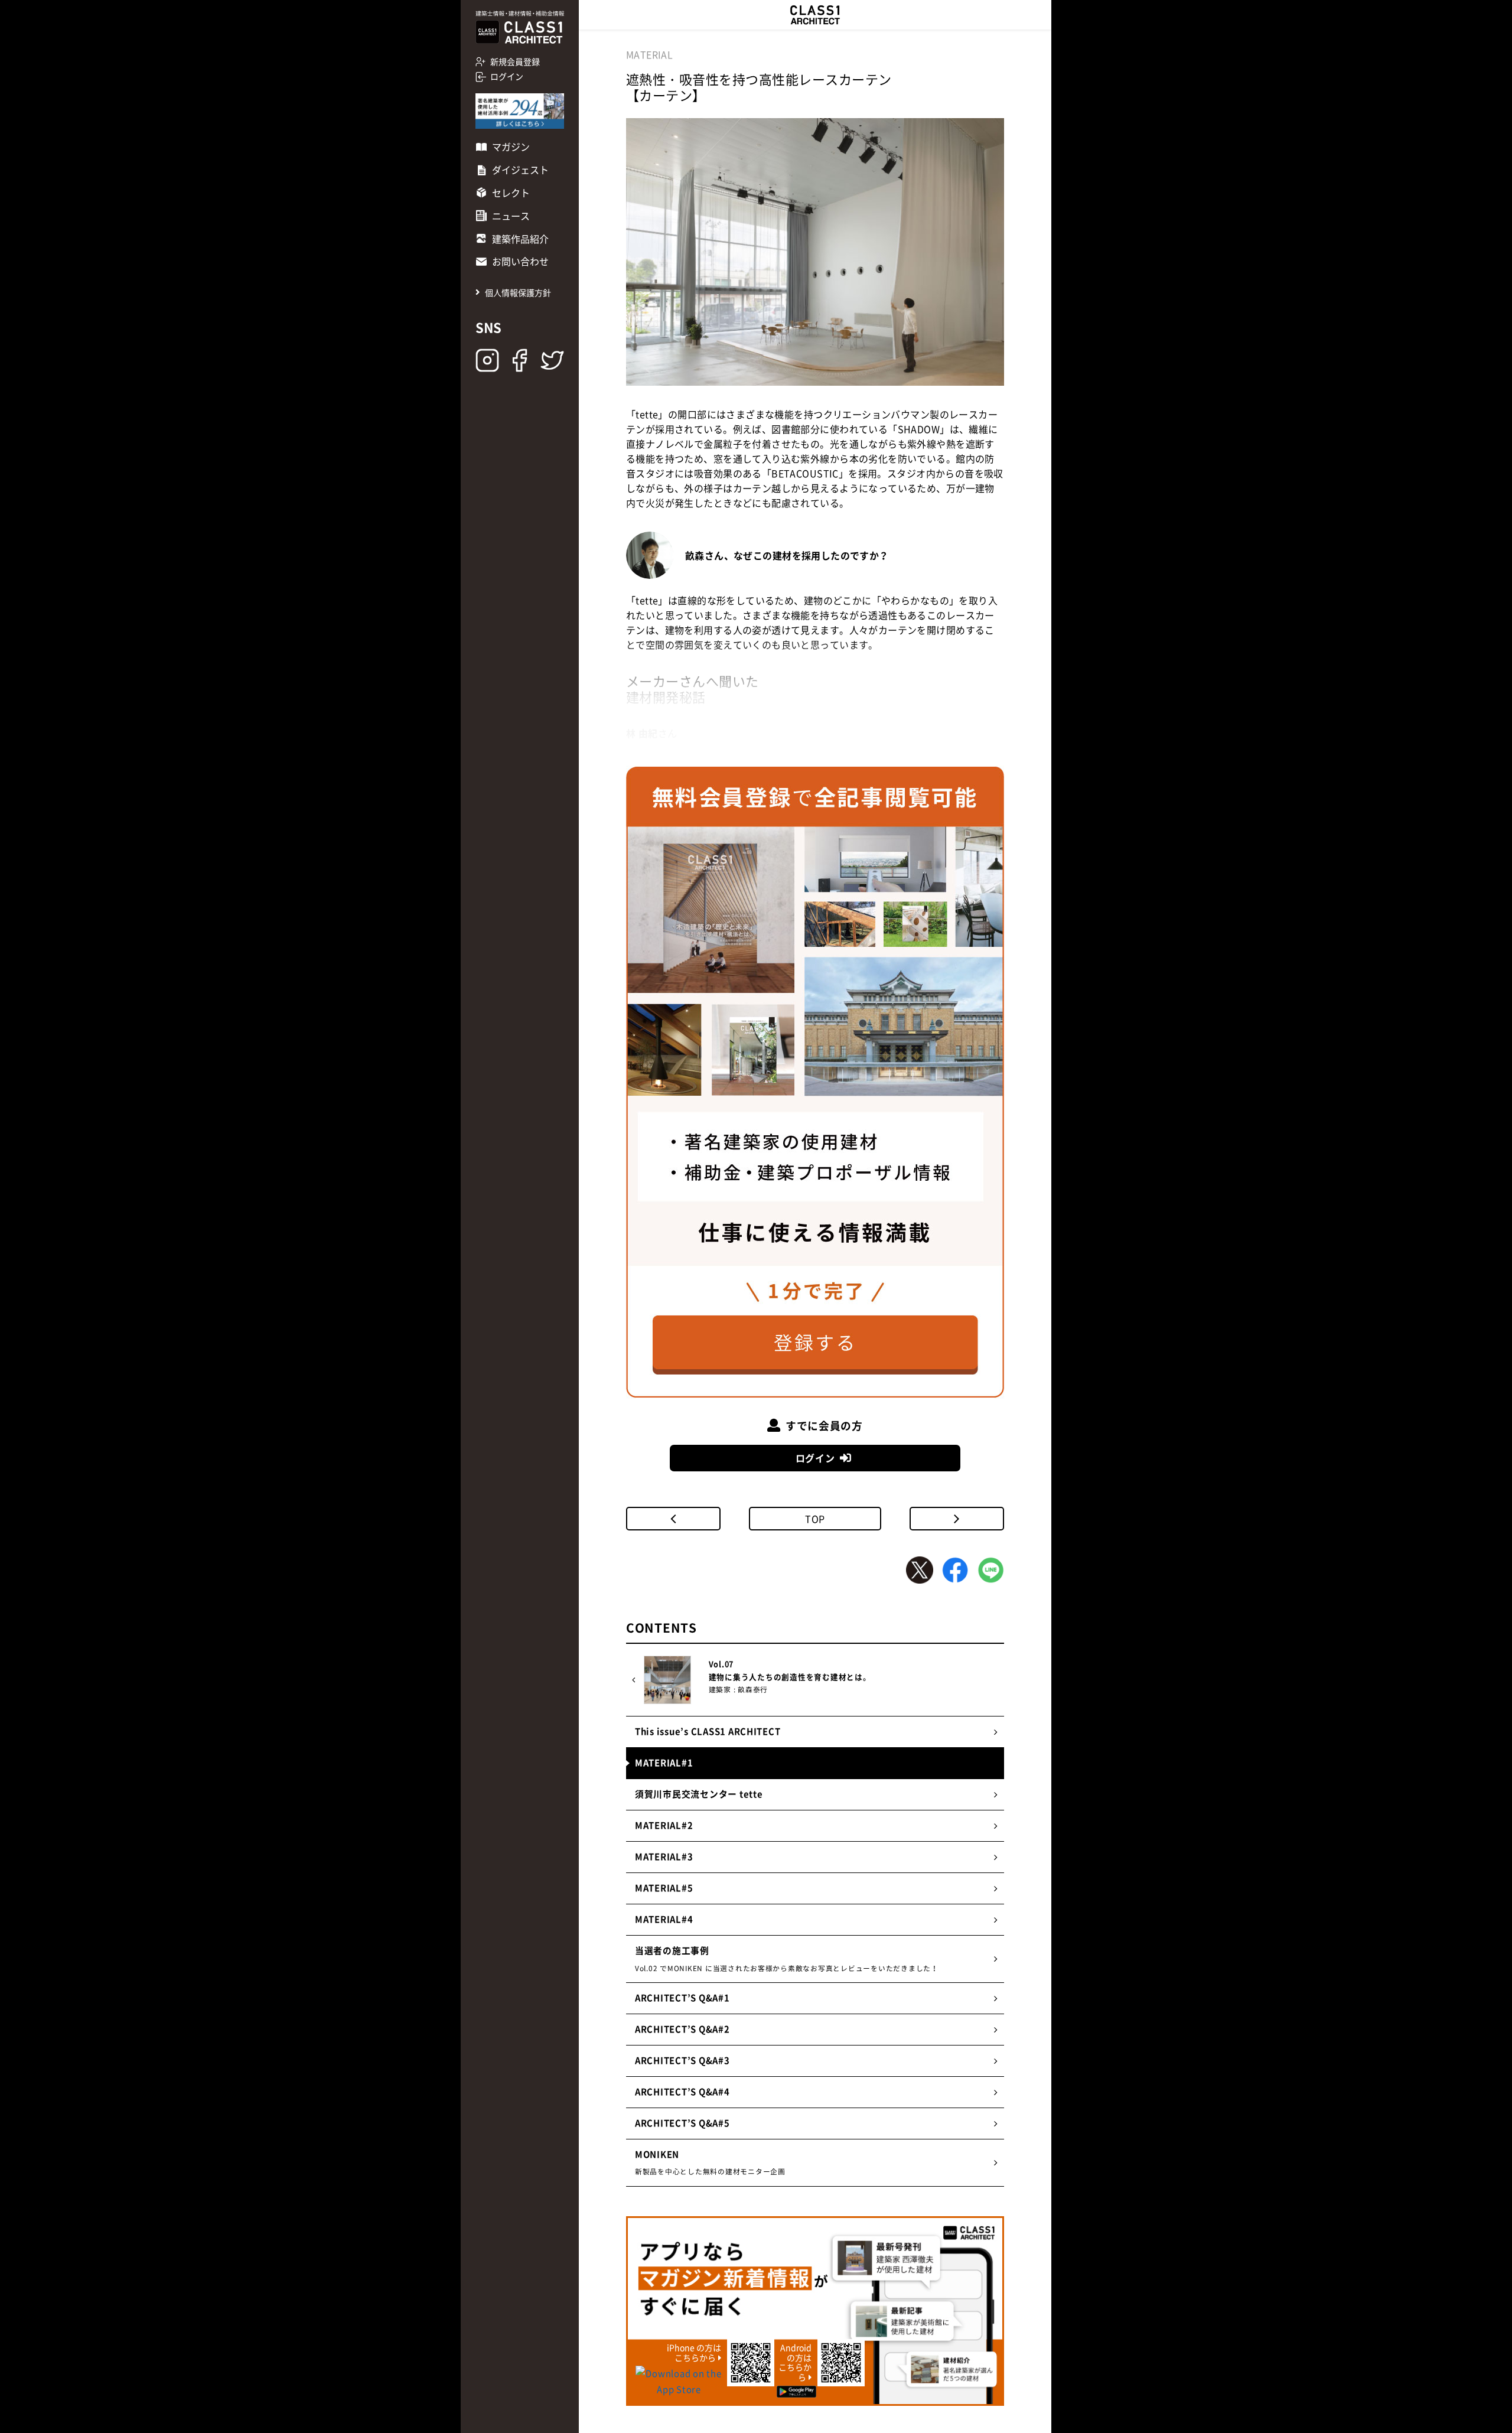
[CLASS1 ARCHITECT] (815, 15)
